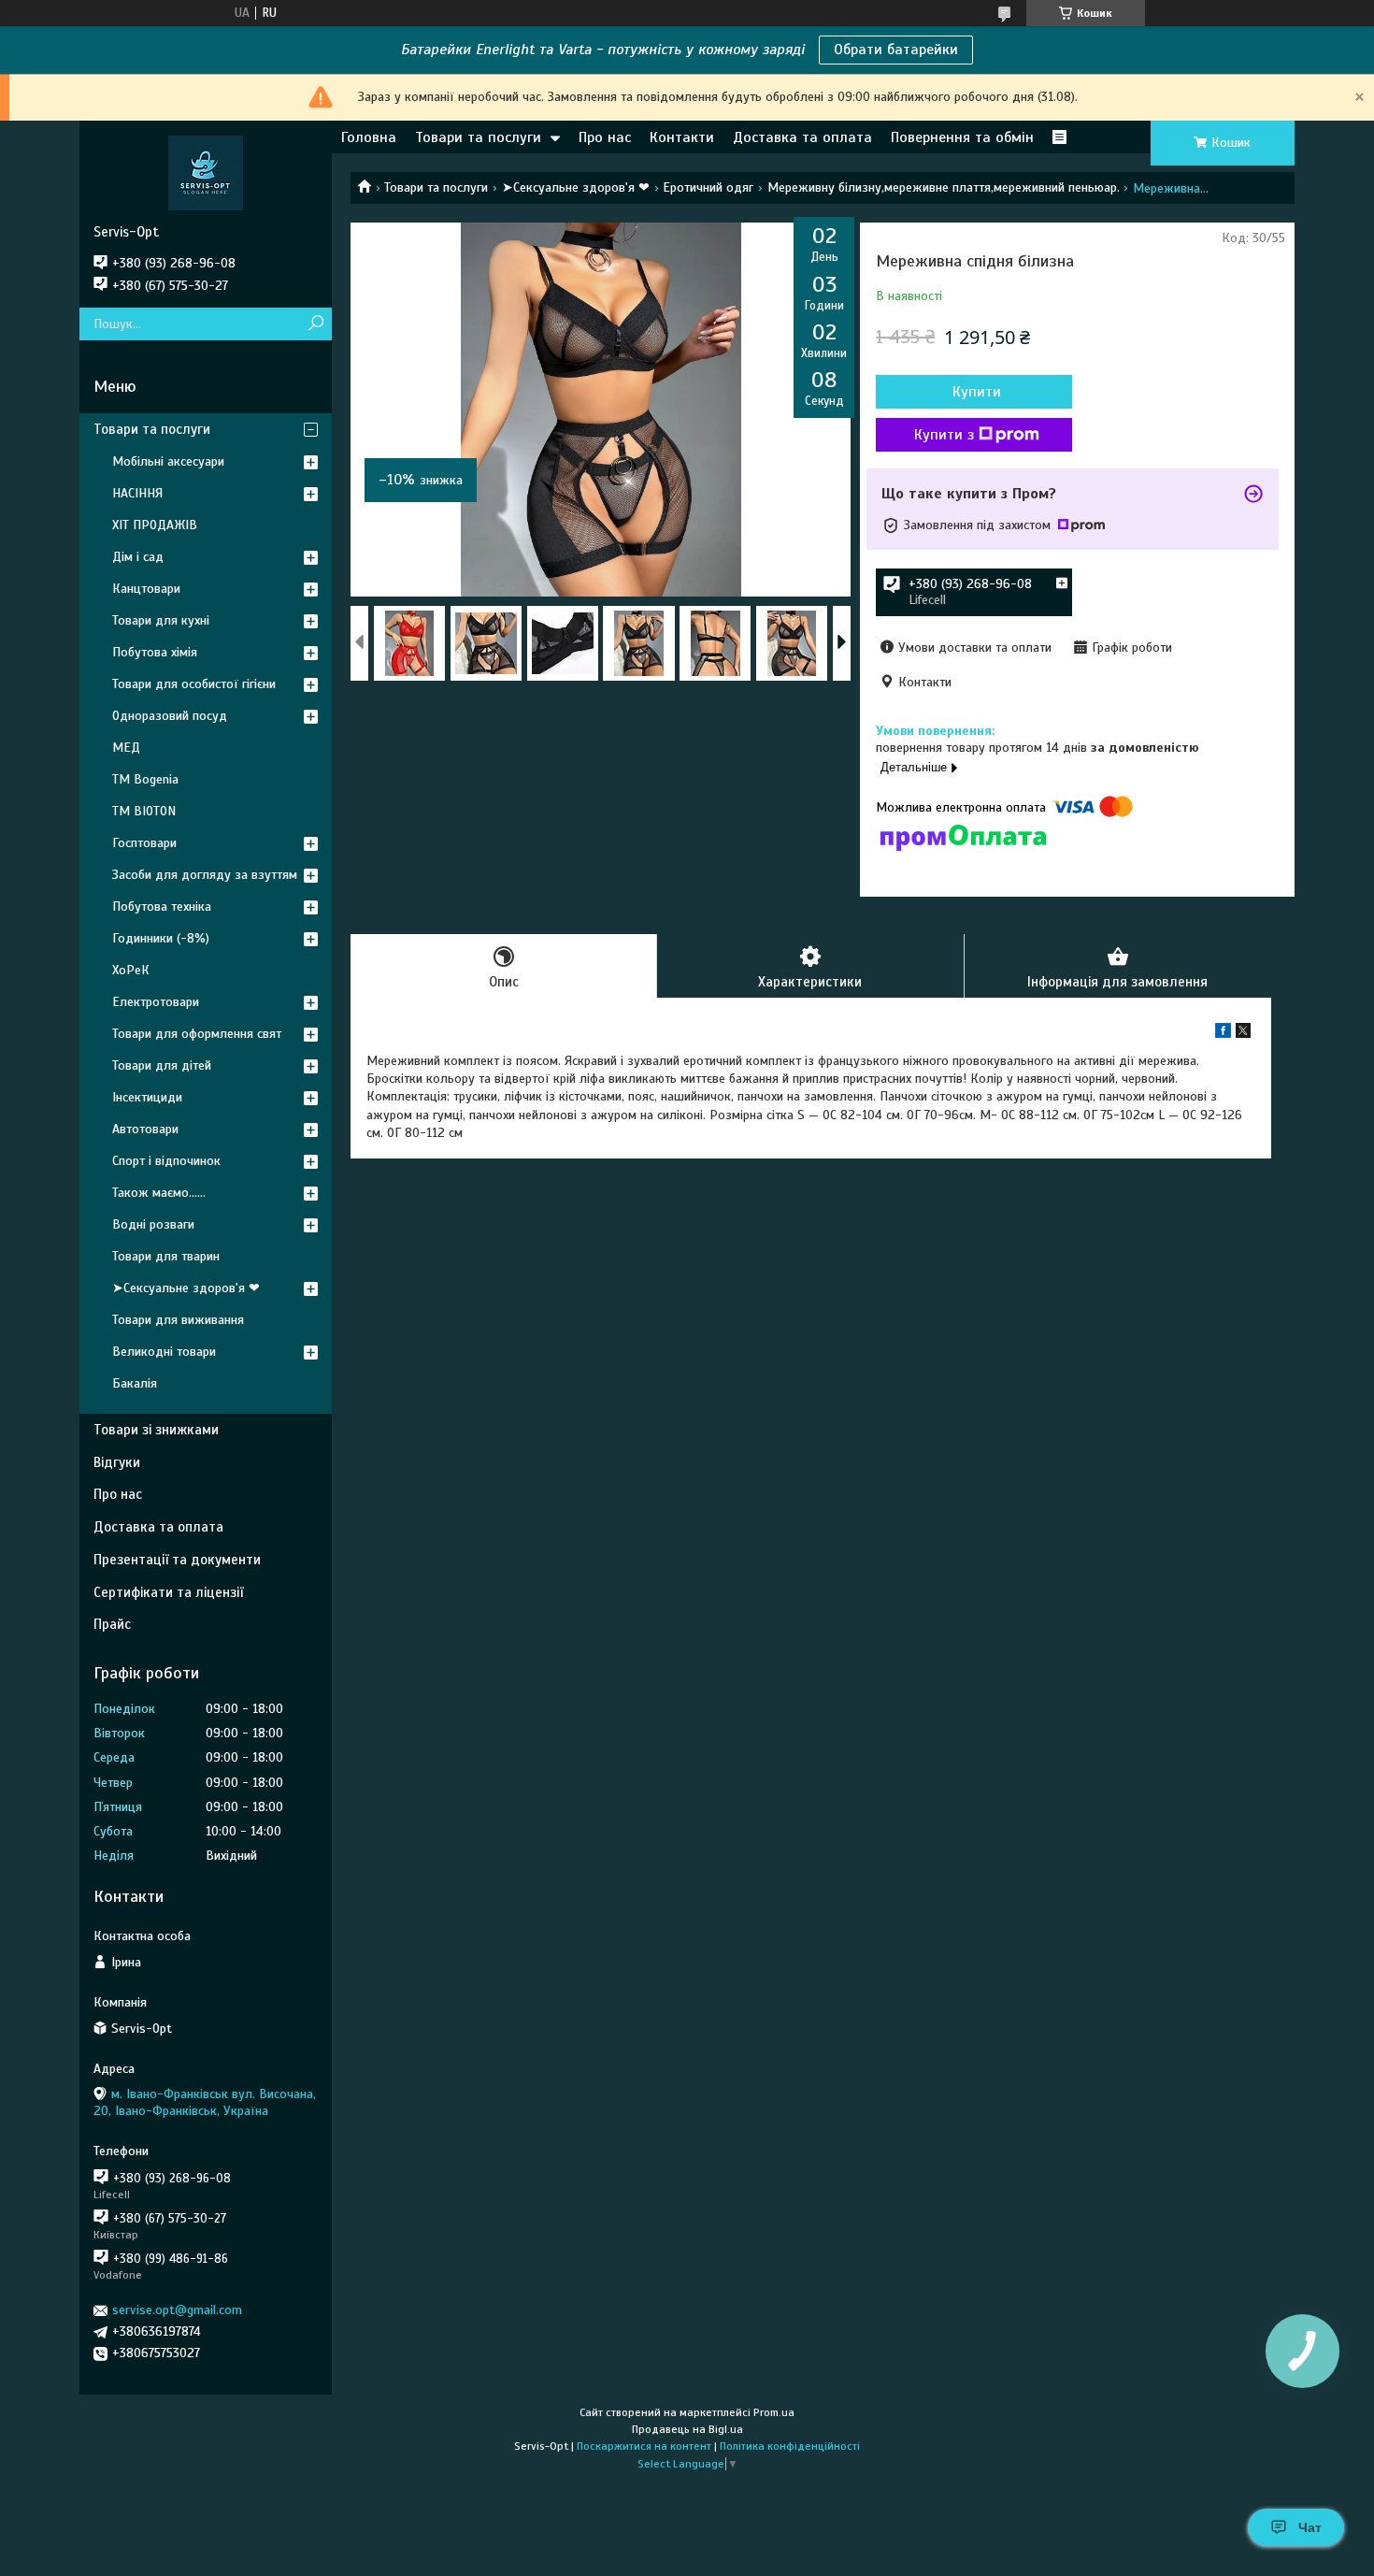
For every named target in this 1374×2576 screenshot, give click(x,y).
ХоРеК (131, 970)
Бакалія (135, 1383)
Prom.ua (774, 2412)
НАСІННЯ (137, 493)
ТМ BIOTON (144, 811)
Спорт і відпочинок (166, 1161)
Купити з (944, 435)
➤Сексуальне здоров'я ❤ (576, 187)
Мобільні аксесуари (168, 461)
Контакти (682, 137)
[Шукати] (315, 324)
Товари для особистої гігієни (194, 684)
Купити (977, 392)
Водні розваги (153, 1224)
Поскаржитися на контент (644, 2446)
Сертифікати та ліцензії (168, 1592)
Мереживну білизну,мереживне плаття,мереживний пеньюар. (944, 187)
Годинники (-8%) (161, 938)
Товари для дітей (162, 1065)
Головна (369, 137)
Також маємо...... (159, 1193)
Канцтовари (146, 589)
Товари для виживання (178, 1320)
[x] (1243, 1034)
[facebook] (1223, 1034)
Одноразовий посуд (170, 716)
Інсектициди (147, 1097)
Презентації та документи (177, 1560)
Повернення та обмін (962, 137)
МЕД (126, 748)
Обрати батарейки (896, 50)
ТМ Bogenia (145, 779)
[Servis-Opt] (206, 172)
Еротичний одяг (708, 187)
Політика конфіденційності (790, 2446)
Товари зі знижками (156, 1430)
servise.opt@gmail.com (177, 2310)
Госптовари (144, 843)
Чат (1310, 2527)
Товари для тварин (166, 1256)
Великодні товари (164, 1352)
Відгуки (117, 1462)
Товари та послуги (478, 137)
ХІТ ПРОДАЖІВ (155, 525)
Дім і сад (138, 557)
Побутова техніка (162, 907)
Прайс (112, 1624)
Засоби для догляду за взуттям (205, 875)
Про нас (605, 137)
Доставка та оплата (802, 137)
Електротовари (156, 1002)
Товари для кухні (161, 620)
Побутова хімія (155, 652)
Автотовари (145, 1129)
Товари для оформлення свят (197, 1034)
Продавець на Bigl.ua (687, 2429)
